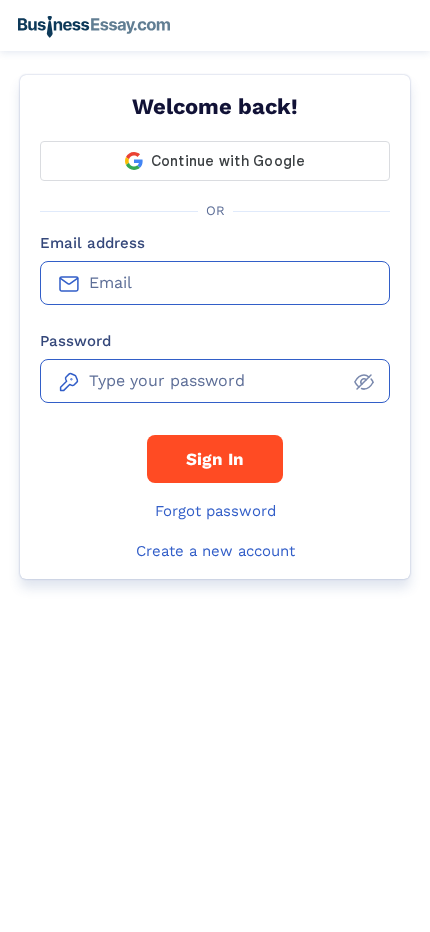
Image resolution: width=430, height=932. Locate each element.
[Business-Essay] (94, 26)
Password (75, 341)
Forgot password (215, 511)
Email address (92, 243)
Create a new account (215, 551)
